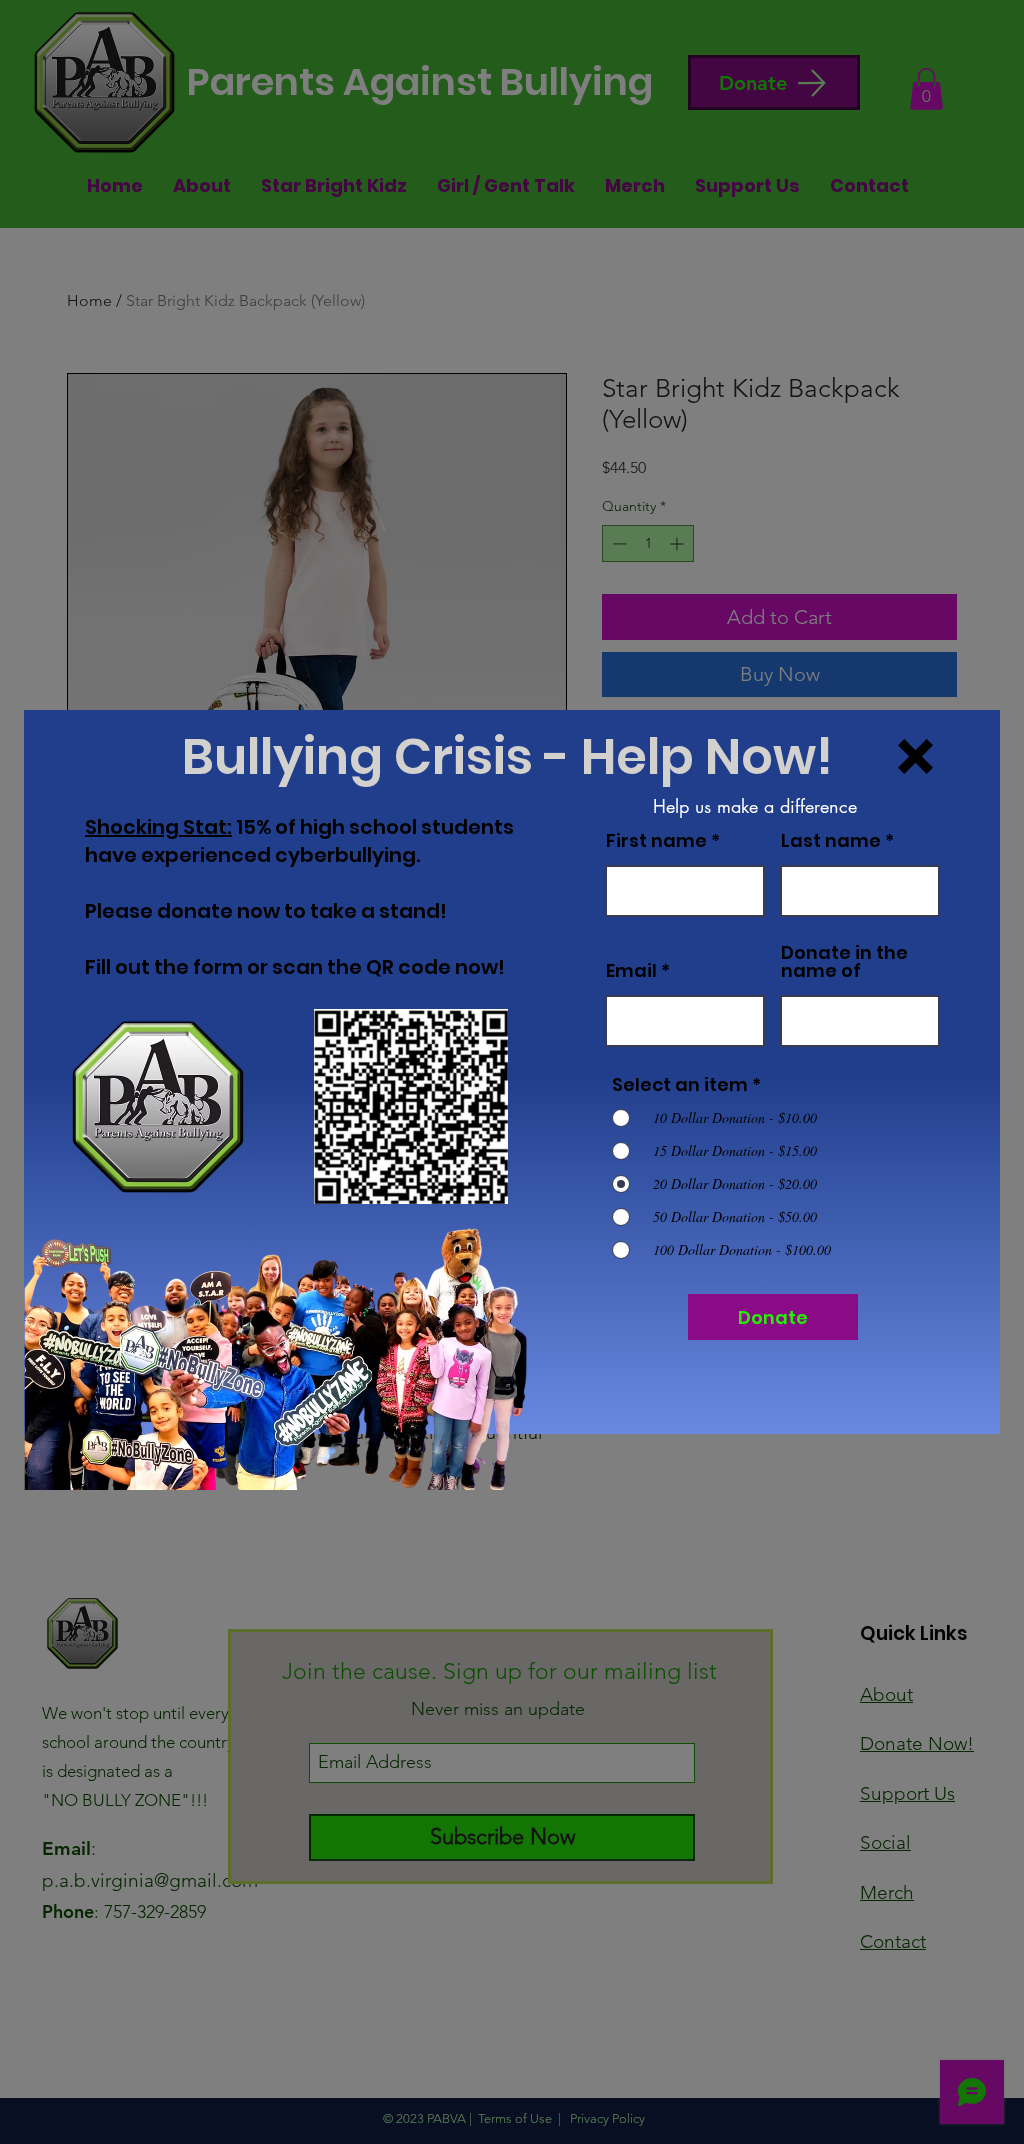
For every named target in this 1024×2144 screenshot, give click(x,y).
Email (631, 971)
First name (656, 841)
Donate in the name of (844, 962)
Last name (831, 841)
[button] (915, 756)
